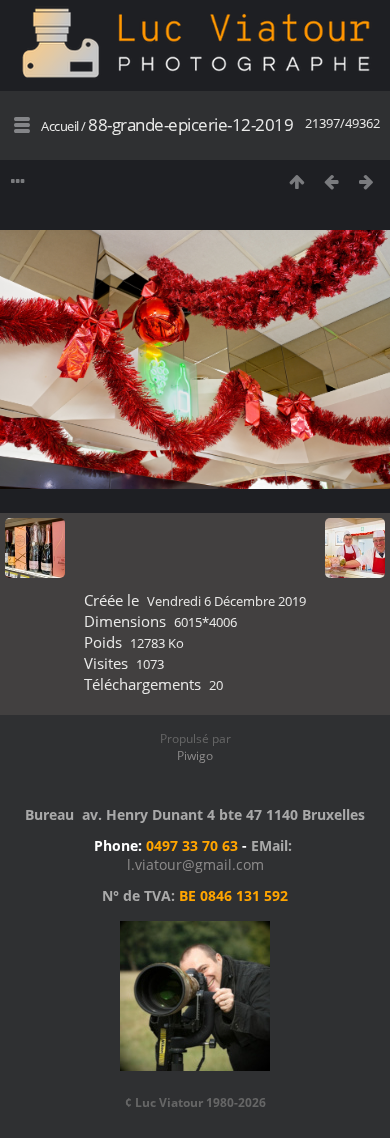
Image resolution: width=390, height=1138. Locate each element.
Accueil (60, 126)
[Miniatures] (296, 181)
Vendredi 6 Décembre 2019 (226, 601)
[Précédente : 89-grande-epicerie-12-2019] (331, 181)
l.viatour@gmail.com (195, 864)
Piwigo (195, 755)
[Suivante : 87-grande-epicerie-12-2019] (366, 181)
